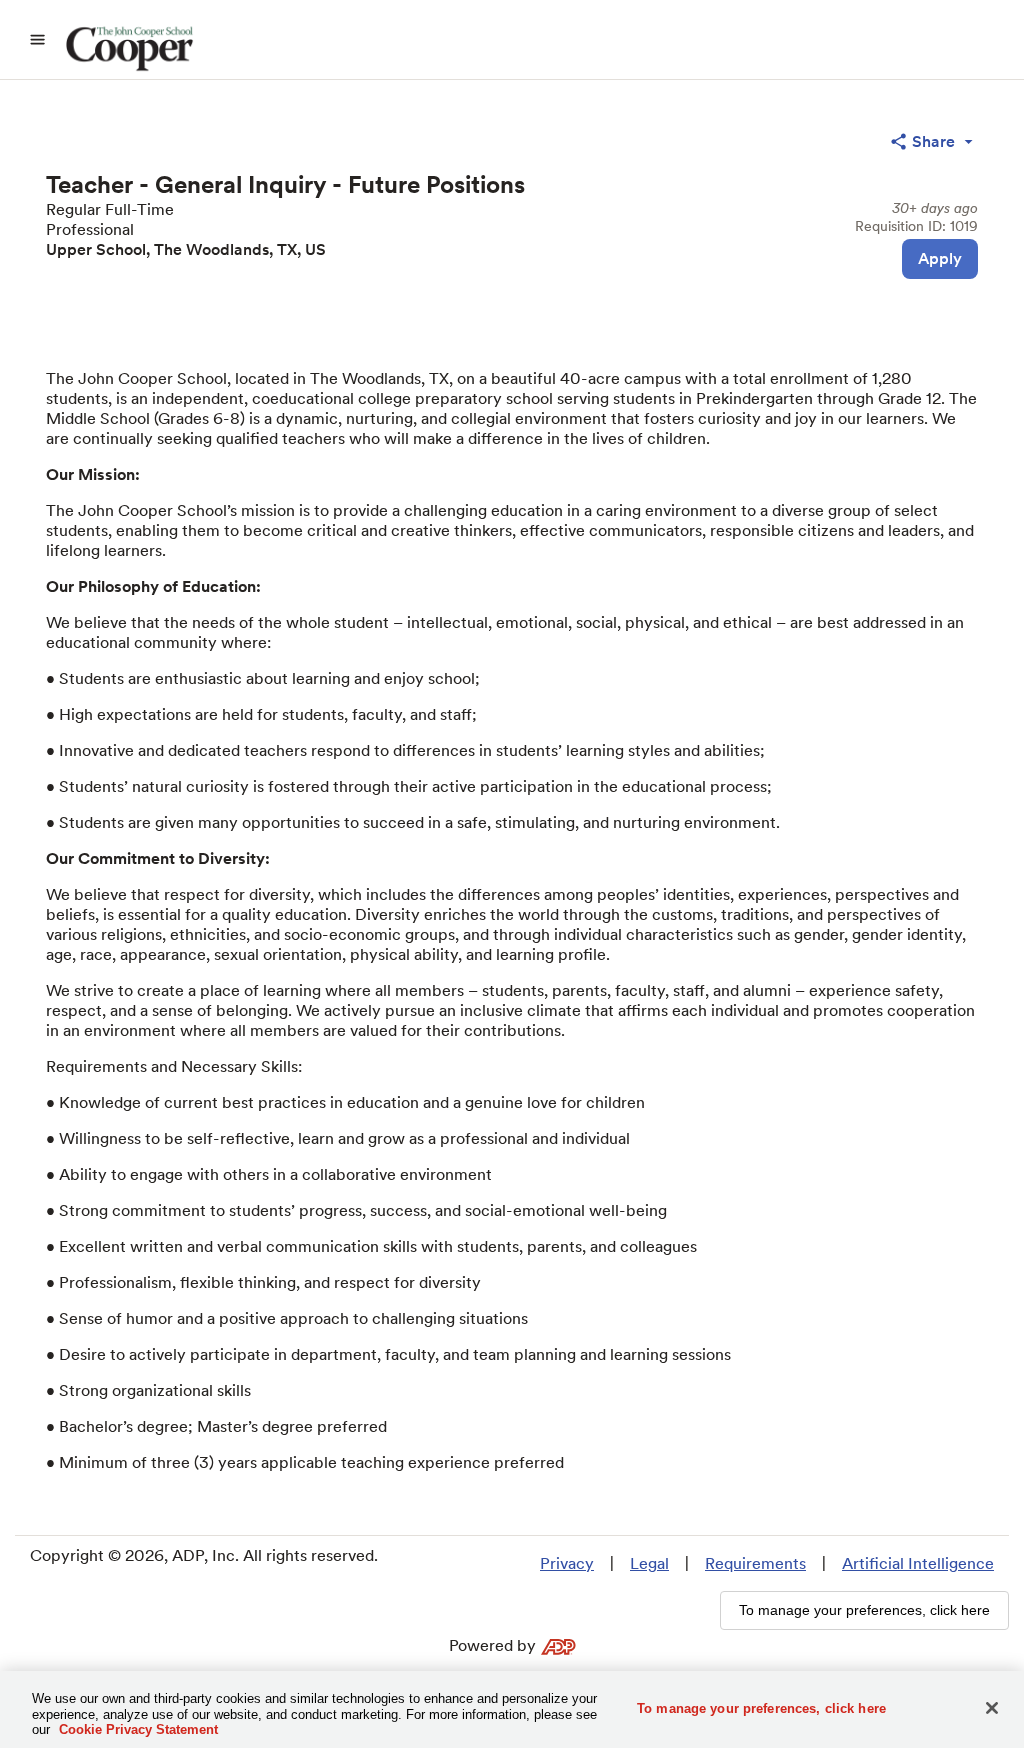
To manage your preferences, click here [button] (864, 1610)
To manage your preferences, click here (761, 1707)
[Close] (992, 1708)
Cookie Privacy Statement (138, 1729)
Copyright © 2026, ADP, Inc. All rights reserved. (204, 1555)
